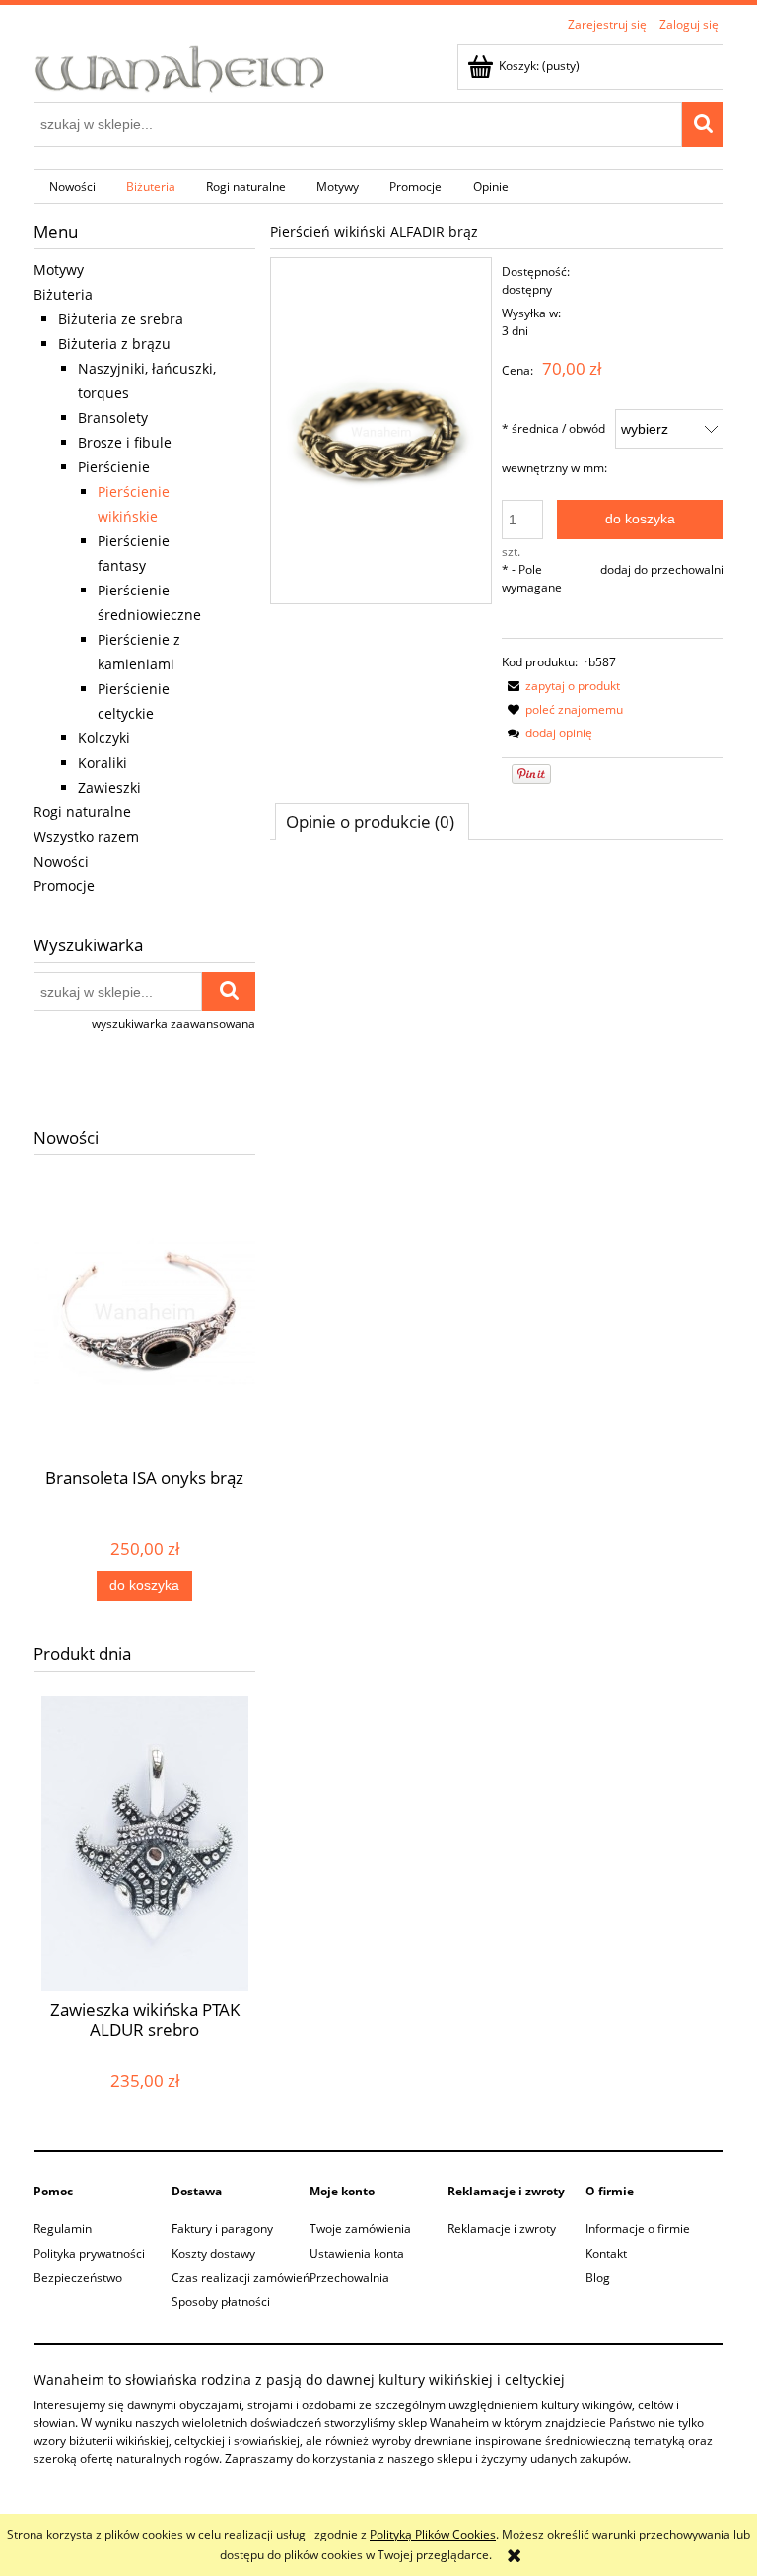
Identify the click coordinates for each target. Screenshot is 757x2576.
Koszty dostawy (213, 2253)
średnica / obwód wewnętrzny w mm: (554, 448)
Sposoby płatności (221, 2301)
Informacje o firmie (638, 2228)
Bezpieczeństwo (78, 2278)
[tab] (372, 821)
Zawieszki (109, 787)
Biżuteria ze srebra (121, 319)
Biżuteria (63, 294)
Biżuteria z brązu (114, 344)
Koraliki (103, 763)
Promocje (64, 886)
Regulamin (63, 2228)
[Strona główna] (180, 67)
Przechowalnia (349, 2278)
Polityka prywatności (89, 2253)
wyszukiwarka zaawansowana (173, 1024)
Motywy (59, 270)
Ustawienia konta (357, 2253)
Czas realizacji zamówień (241, 2278)
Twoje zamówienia (360, 2228)
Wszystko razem (86, 836)
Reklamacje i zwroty (502, 2228)
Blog (598, 2278)
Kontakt (606, 2253)
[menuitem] (72, 186)
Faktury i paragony (222, 2228)
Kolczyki (104, 738)
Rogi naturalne (82, 812)
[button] (561, 686)
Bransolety (113, 418)
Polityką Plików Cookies (433, 2534)
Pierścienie (114, 467)
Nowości (61, 861)
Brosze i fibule (125, 442)
